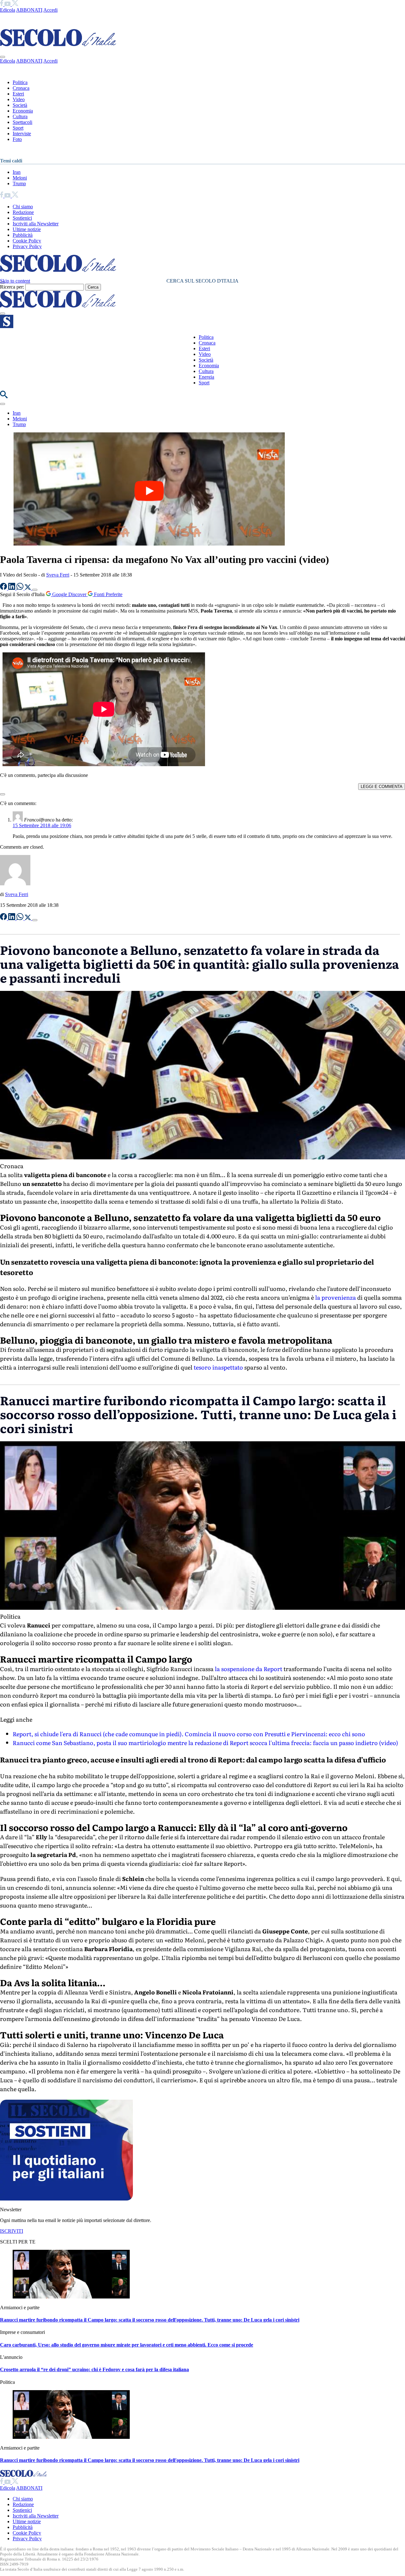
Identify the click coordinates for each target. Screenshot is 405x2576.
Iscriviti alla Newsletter (36, 224)
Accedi (50, 10)
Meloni (20, 178)
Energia (206, 377)
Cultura (20, 116)
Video (19, 99)
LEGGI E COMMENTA (382, 787)
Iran (17, 172)
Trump (19, 183)
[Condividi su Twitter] (28, 588)
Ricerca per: (12, 287)
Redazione (23, 212)
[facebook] (2, 4)
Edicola (8, 10)
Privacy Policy (27, 246)
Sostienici (22, 218)
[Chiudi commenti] (3, 794)
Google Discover (69, 594)
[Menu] (3, 314)
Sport (18, 128)
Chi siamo (23, 207)
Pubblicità (23, 235)
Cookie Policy (27, 241)
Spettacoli (22, 122)
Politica (20, 82)
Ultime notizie (27, 229)
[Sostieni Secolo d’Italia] (66, 2199)
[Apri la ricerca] (4, 397)
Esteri (18, 94)
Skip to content (15, 281)
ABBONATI (29, 10)
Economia (23, 111)
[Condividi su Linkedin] (12, 588)
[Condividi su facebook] (4, 588)
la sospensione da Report (249, 1669)
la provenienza (336, 1297)
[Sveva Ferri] (15, 884)
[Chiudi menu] (3, 57)
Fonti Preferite (108, 594)
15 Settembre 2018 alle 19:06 (42, 825)
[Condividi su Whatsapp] (21, 588)
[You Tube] (8, 4)
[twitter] (15, 4)
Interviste (22, 134)
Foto (17, 139)
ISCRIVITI (12, 2231)
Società (20, 105)
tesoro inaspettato (218, 1367)
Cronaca (21, 88)
